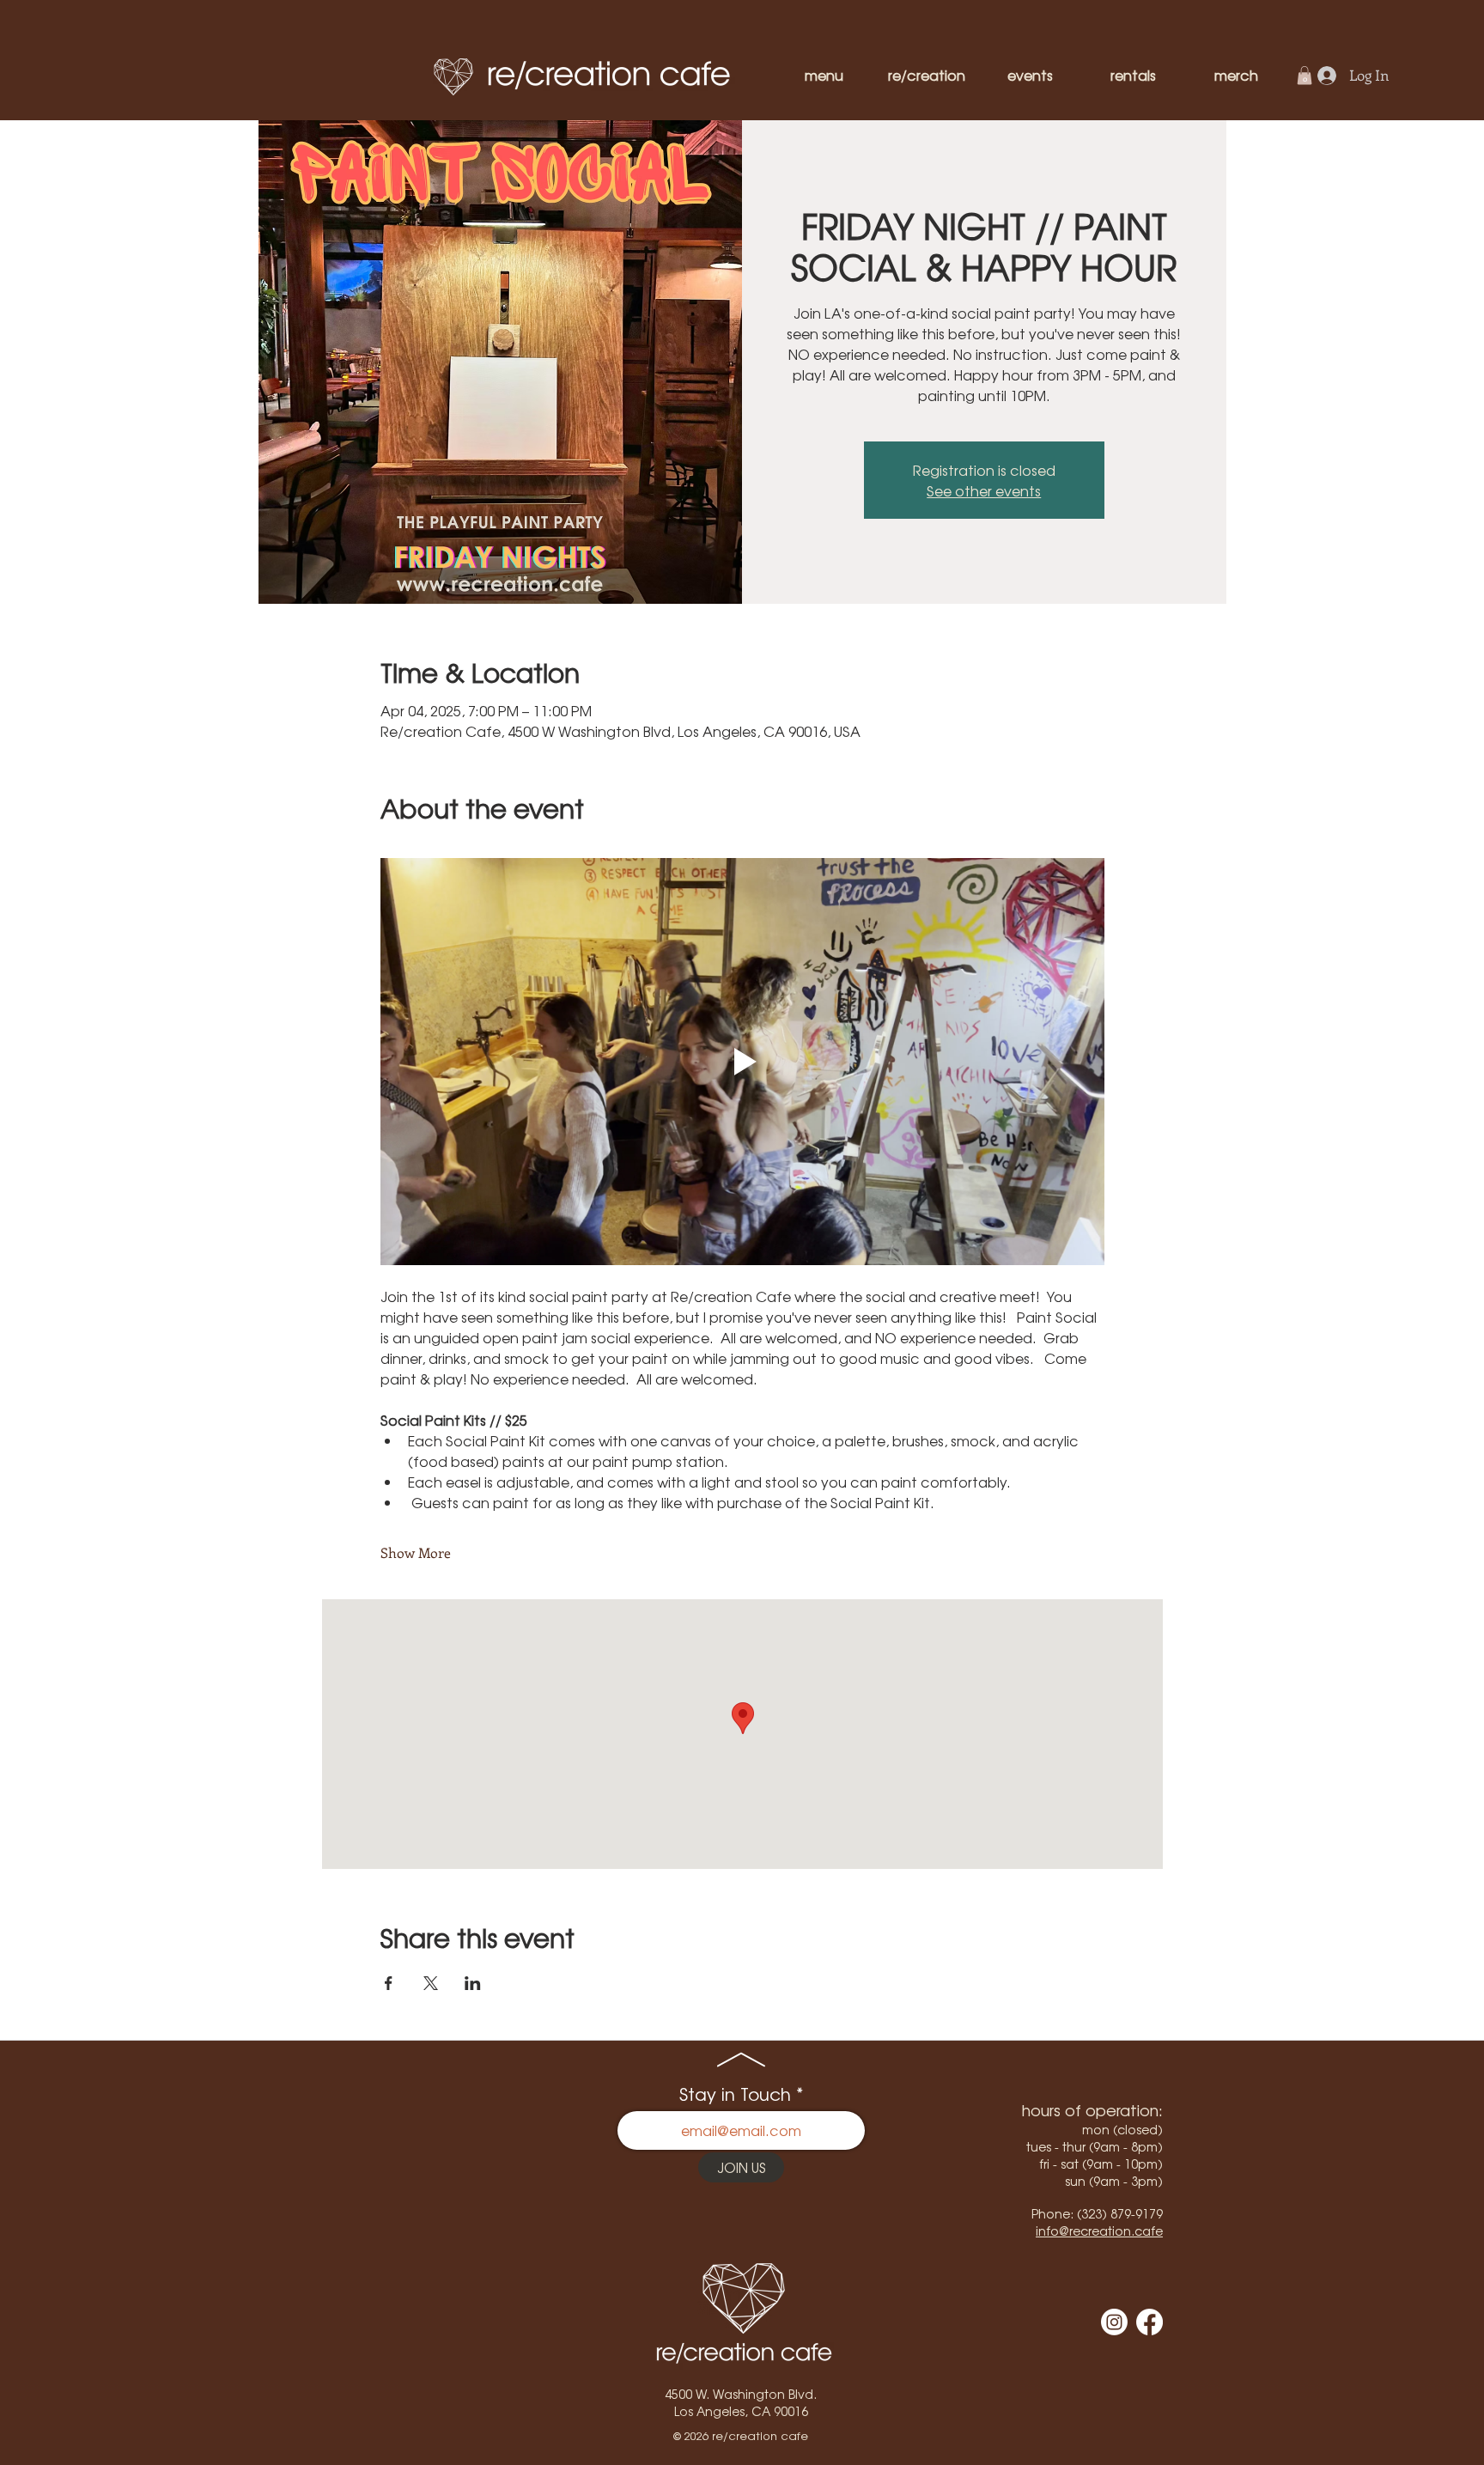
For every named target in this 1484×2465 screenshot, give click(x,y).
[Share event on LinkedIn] (473, 1983)
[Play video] (742, 1062)
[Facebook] (1149, 2322)
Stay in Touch (735, 2094)
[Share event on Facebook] (389, 1983)
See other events (984, 490)
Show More (416, 1552)
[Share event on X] (431, 1983)
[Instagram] (1114, 2322)
